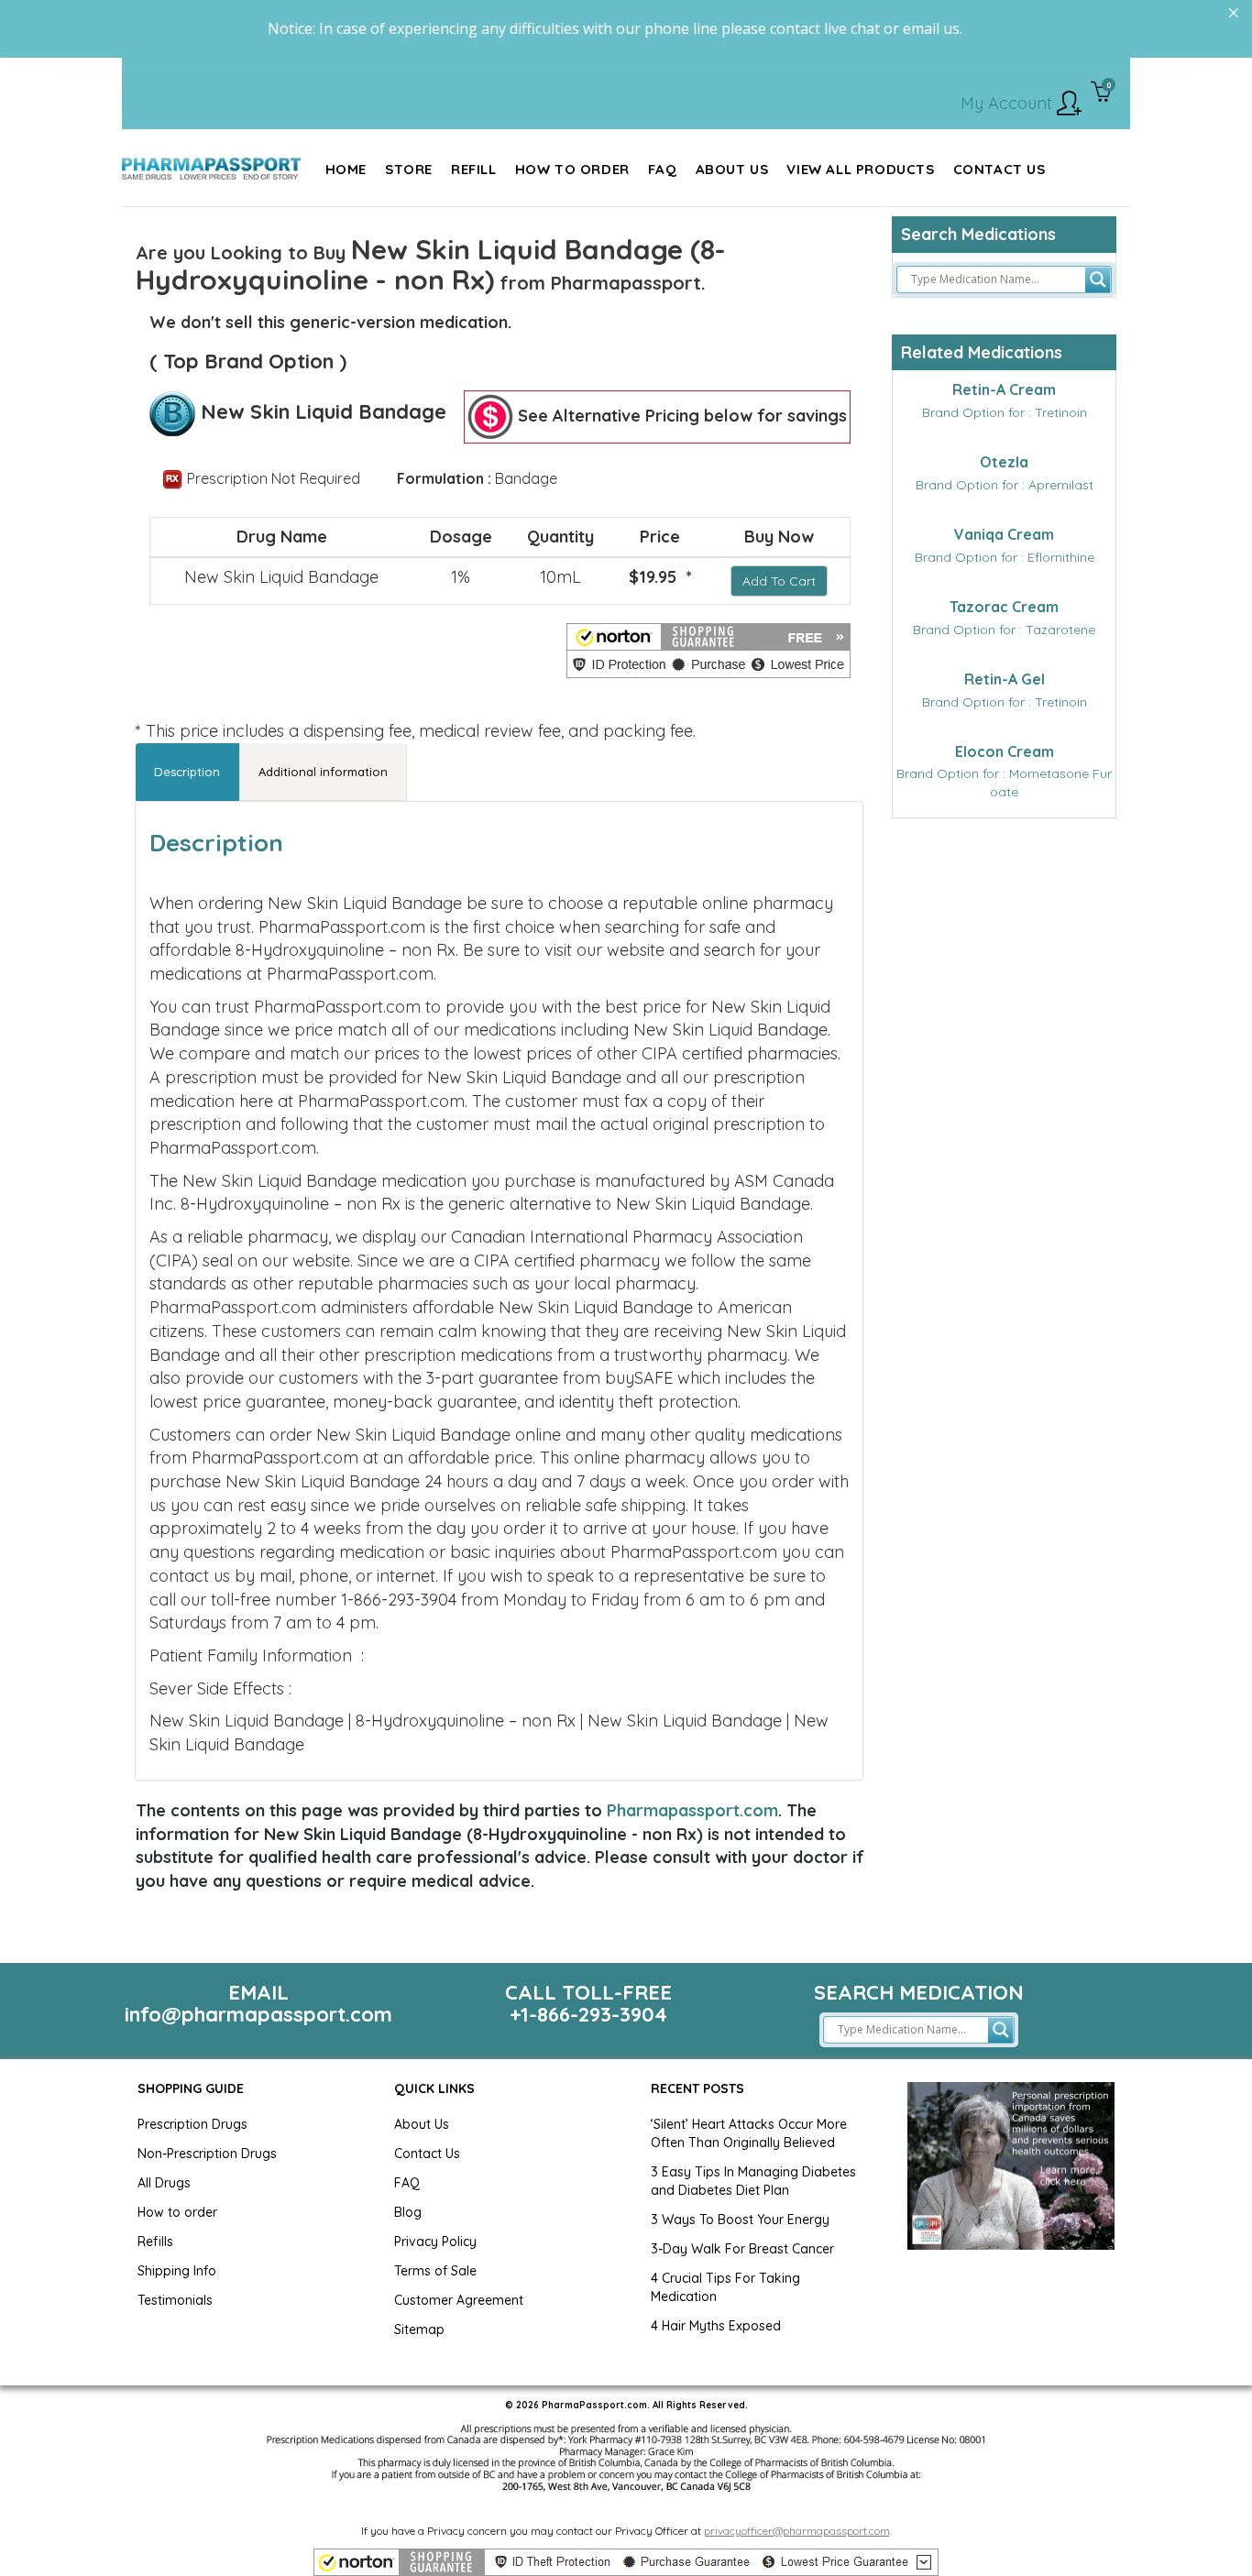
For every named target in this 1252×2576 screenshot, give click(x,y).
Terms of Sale (435, 2271)
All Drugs (164, 2183)
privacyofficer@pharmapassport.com (797, 2531)
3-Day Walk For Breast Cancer (742, 2249)
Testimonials (175, 2300)
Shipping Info (177, 2271)
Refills (155, 2242)
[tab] (187, 772)
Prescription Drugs (192, 2124)
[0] (1101, 93)
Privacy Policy (435, 2242)
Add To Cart (779, 581)
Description (187, 772)
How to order (177, 2212)
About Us (422, 2124)
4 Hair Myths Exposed (716, 2326)
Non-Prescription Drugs (207, 2154)
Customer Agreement (459, 2300)
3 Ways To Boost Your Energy (740, 2220)
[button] (708, 651)
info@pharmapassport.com (258, 2014)
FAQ (407, 2183)
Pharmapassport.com (692, 1810)
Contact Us (427, 2154)
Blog (408, 2212)
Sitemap (419, 2329)
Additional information (323, 772)
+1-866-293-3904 (588, 2014)
